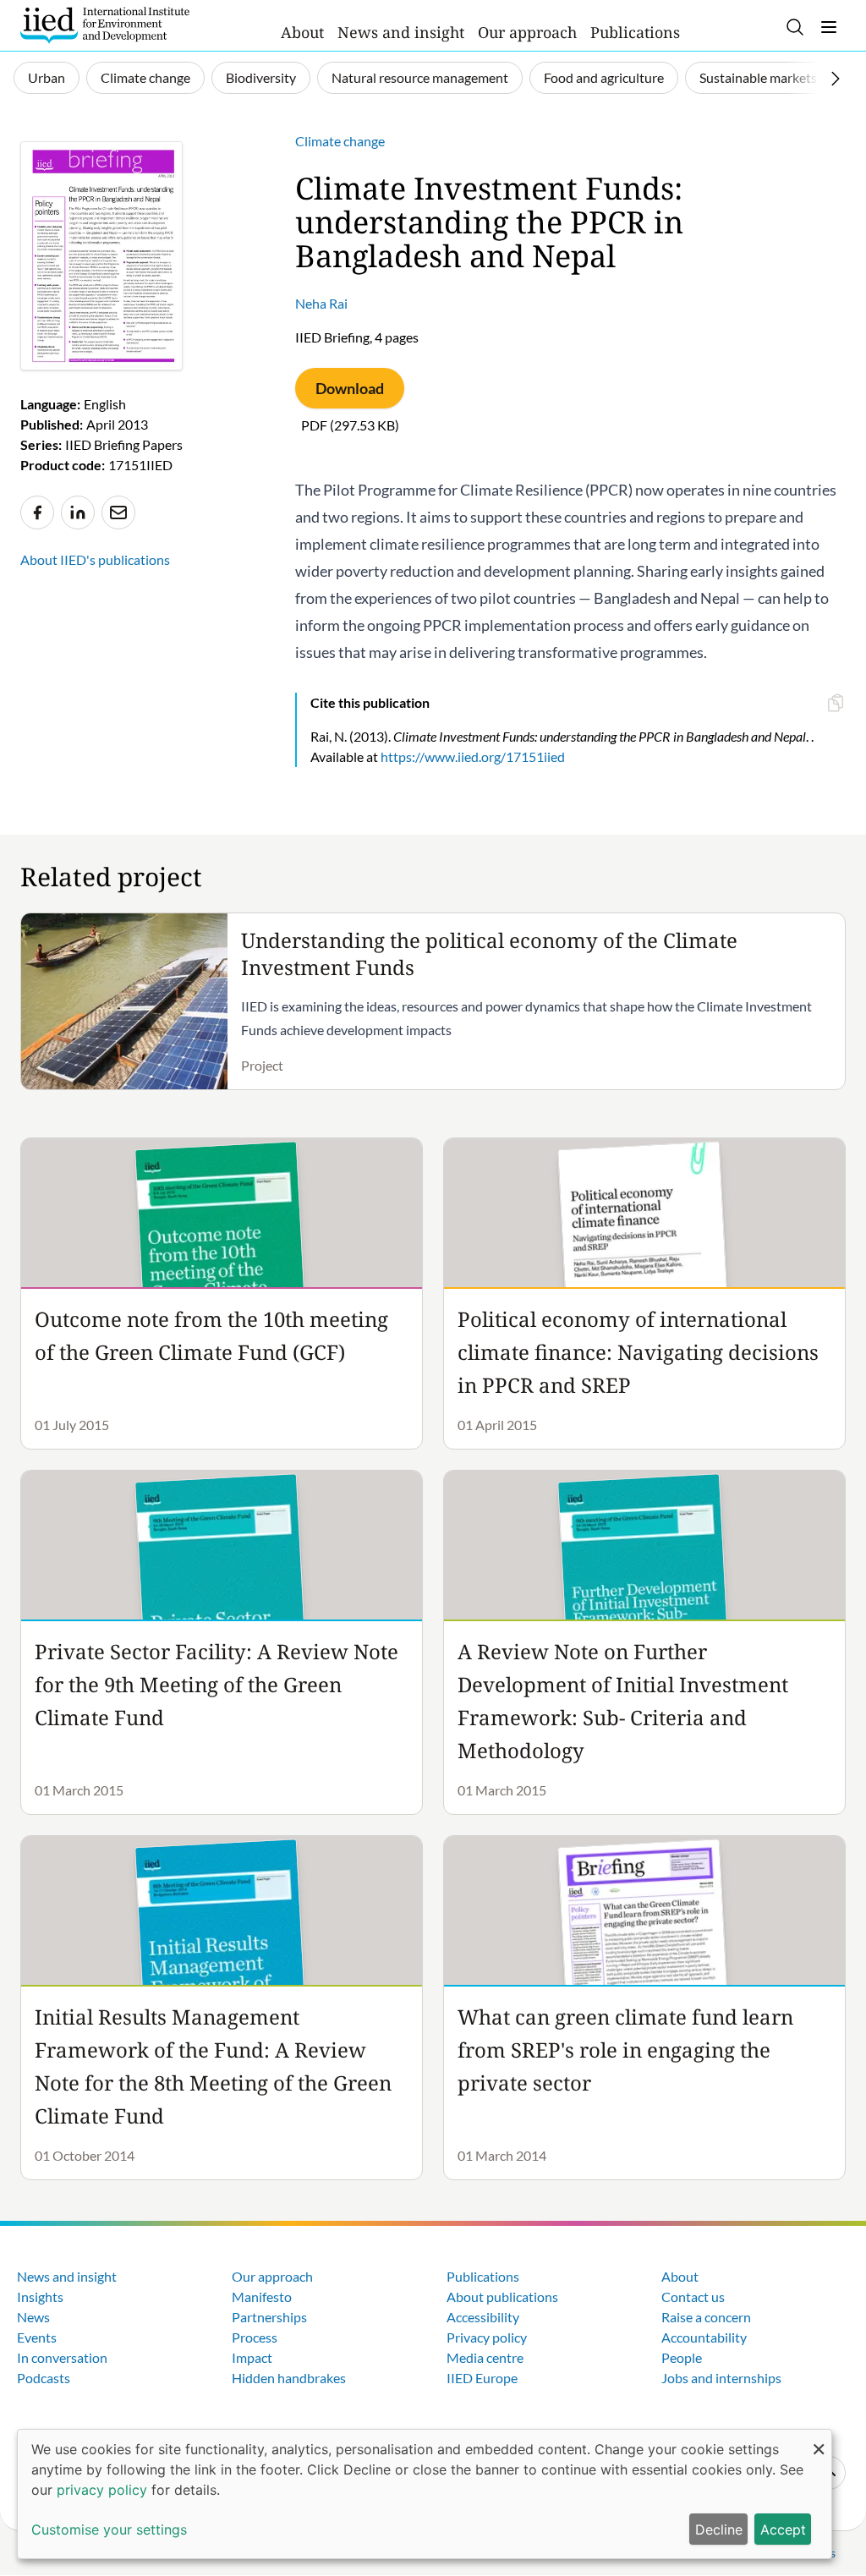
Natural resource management (420, 77)
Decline (719, 2529)
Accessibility (483, 2317)
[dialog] (425, 2494)
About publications (502, 2296)
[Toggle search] (795, 27)
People (682, 2357)
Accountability (704, 2337)
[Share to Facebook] (37, 512)
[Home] (105, 25)
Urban (47, 77)
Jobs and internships (721, 2378)
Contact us (693, 2296)
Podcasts (44, 2378)
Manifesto (262, 2296)
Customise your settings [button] (109, 2529)
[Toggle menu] (829, 27)
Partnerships (269, 2317)
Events (37, 2337)
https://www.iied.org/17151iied (473, 756)
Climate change (145, 77)
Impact (252, 2357)
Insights (40, 2296)
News (33, 2317)
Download (350, 388)
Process (255, 2337)
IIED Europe (482, 2378)
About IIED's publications (95, 559)
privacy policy (102, 2490)
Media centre (485, 2357)
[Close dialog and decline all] (819, 2440)
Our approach (527, 32)
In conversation (62, 2357)
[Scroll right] (836, 79)
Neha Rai (321, 303)
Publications (635, 32)
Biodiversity (261, 77)
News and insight (401, 32)
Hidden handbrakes (289, 2378)
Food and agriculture (604, 77)
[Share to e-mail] (118, 512)
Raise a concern (706, 2317)
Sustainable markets (758, 77)
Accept (783, 2529)
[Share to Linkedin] (78, 512)
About (302, 32)
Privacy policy (487, 2337)
